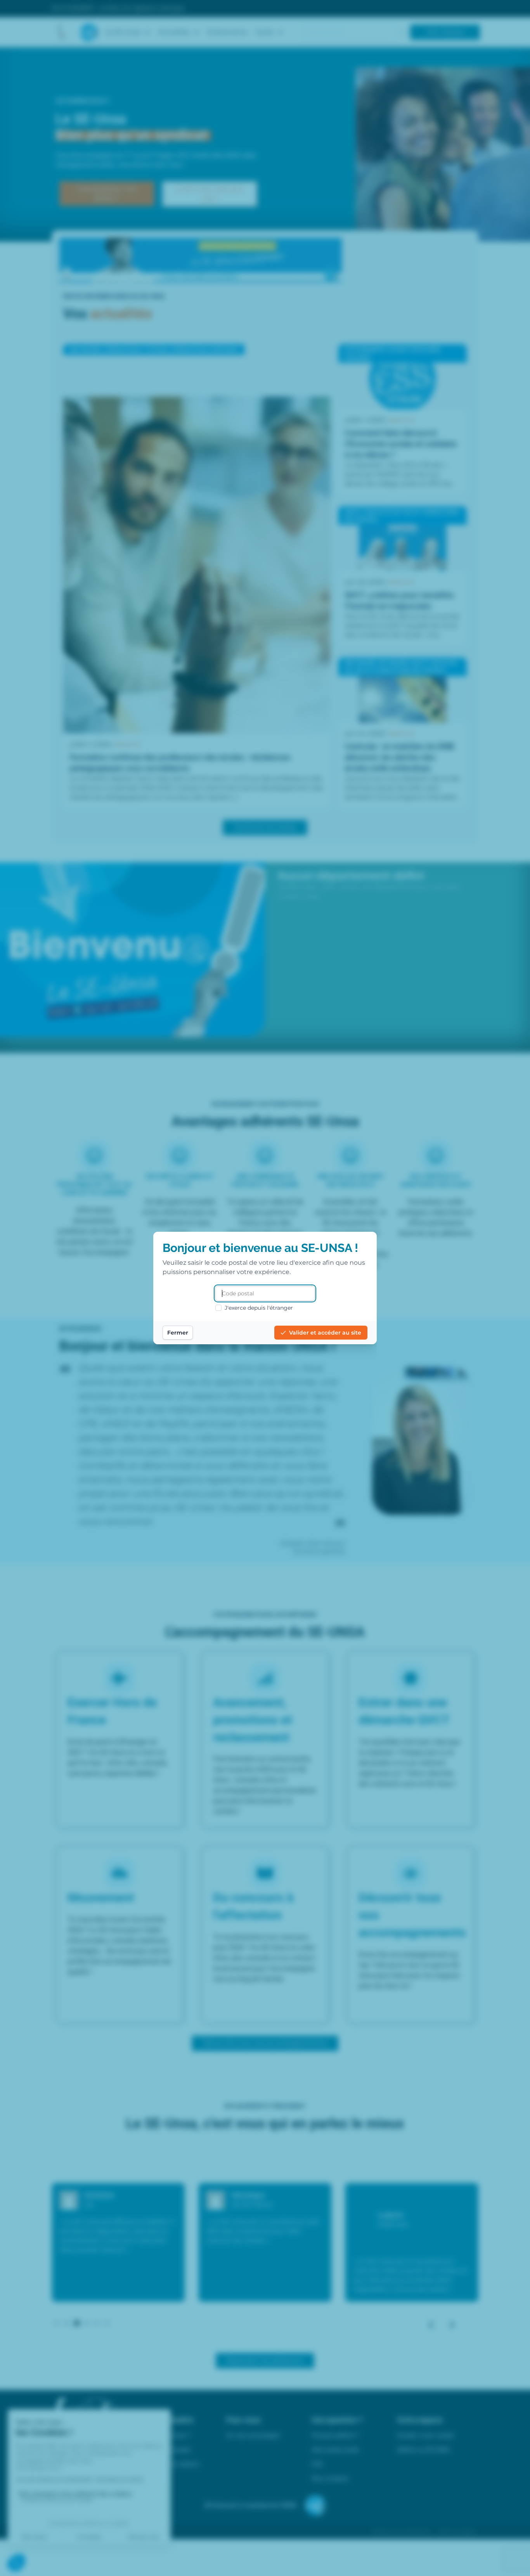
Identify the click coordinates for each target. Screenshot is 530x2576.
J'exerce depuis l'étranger (259, 1308)
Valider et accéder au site (325, 1333)
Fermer (178, 1333)
